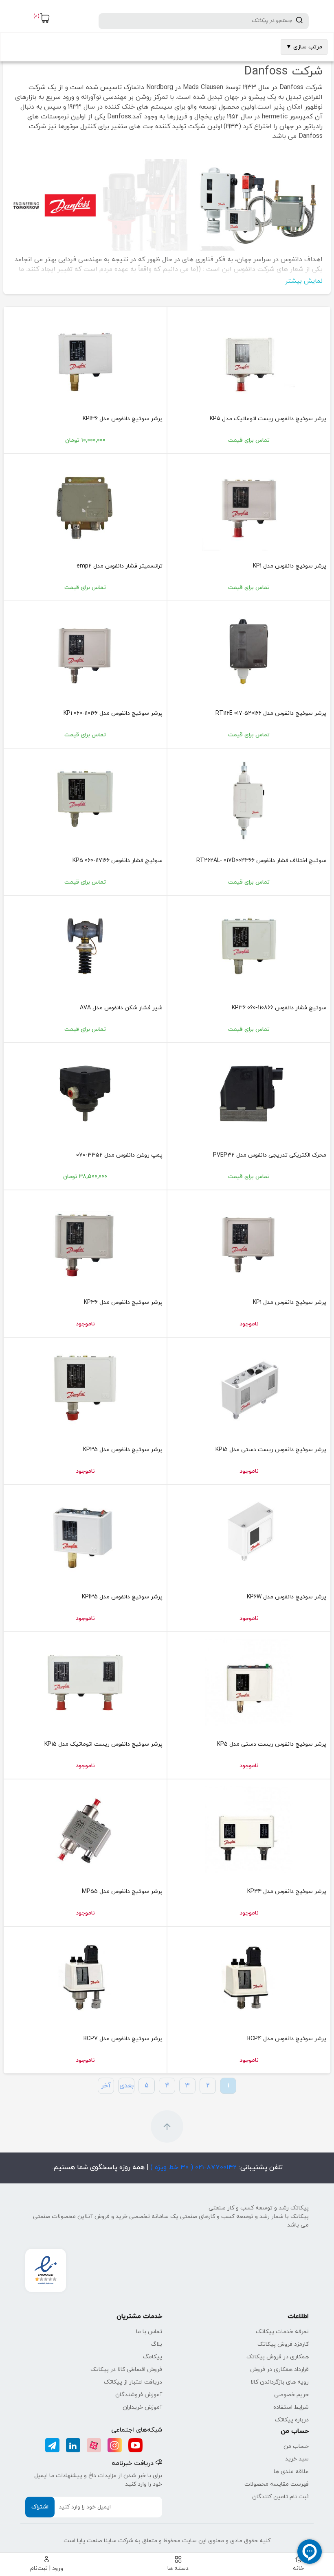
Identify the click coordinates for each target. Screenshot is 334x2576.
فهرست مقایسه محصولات (277, 2484)
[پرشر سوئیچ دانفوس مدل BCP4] (249, 1977)
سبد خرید (297, 2459)
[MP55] (85, 1830)
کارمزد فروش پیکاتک (283, 2344)
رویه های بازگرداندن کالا (280, 2382)
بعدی (126, 2086)
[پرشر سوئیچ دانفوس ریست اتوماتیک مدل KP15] (85, 1683)
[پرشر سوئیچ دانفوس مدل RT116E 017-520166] (249, 652)
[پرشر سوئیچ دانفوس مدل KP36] (85, 1241)
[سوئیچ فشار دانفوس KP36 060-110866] (249, 946)
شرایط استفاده (291, 2407)
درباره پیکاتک (292, 2420)
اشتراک (40, 2507)
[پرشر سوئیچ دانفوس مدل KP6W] (249, 1535)
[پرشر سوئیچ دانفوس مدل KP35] (85, 1388)
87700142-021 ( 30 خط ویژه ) (192, 2168)
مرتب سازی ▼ (304, 47)
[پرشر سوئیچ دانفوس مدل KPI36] (85, 357)
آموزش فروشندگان (139, 2395)
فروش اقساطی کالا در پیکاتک (126, 2370)
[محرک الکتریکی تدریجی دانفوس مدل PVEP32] (249, 1094)
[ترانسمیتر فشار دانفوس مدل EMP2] (85, 504)
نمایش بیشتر (304, 281)
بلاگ (157, 2344)
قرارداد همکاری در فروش (279, 2370)
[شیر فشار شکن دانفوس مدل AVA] (85, 946)
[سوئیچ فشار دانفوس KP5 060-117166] (85, 799)
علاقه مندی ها (291, 2472)
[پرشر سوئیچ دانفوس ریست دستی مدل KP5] (249, 1683)
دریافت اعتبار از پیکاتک (133, 2382)
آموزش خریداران (142, 2407)
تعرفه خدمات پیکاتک (282, 2332)
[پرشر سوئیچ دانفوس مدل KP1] (249, 504)
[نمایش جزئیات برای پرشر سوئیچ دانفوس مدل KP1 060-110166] (85, 652)
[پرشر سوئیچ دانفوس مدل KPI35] (85, 1535)
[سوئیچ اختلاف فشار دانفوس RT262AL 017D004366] (249, 799)
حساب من (296, 2446)
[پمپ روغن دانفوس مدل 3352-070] (85, 1094)
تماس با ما (149, 2332)
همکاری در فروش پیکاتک (278, 2357)
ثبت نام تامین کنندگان (280, 2497)
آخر (106, 2086)
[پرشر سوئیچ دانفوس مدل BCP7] (85, 1977)
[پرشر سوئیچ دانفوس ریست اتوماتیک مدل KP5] (249, 357)
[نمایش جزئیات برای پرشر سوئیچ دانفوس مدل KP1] (249, 1241)
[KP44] (249, 1830)
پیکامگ (153, 2357)
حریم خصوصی (291, 2395)
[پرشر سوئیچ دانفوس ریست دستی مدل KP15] (249, 1388)
